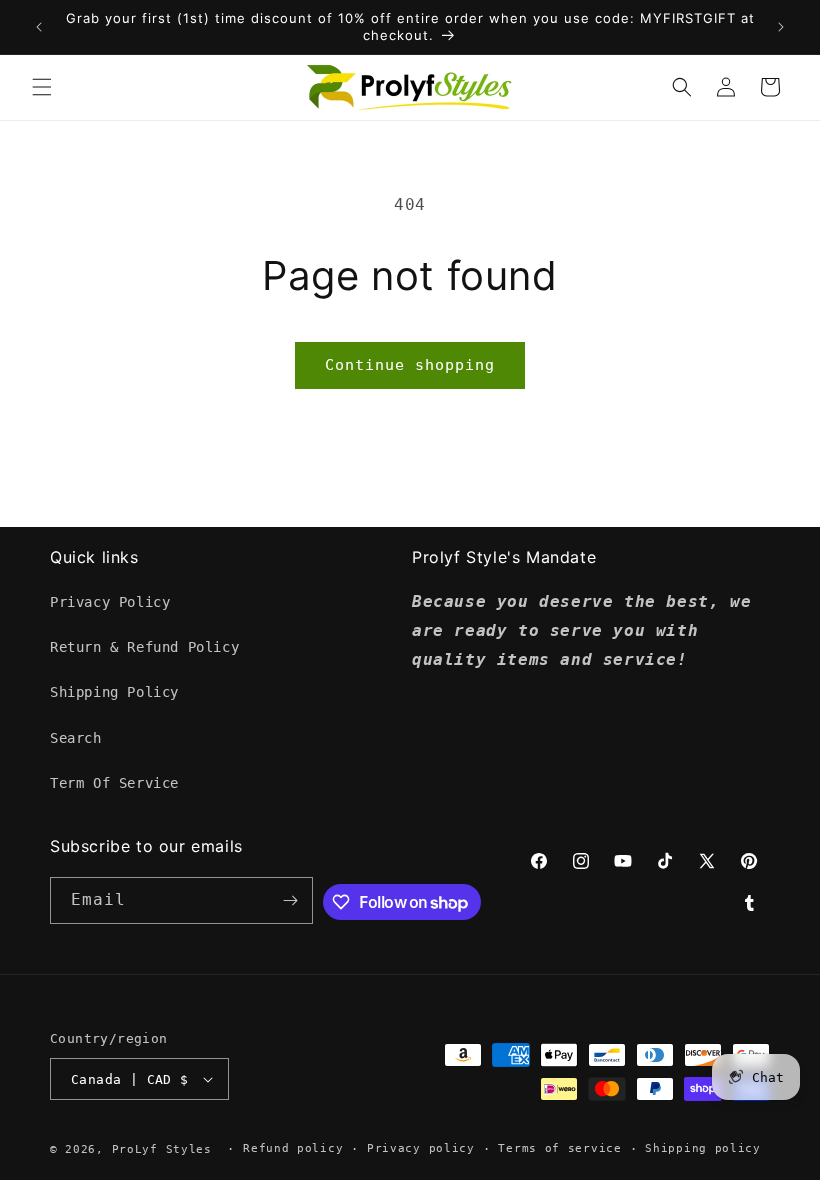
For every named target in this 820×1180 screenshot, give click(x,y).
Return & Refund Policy (144, 647)
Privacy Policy (110, 602)
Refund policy (293, 1148)
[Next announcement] (781, 27)
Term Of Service (114, 783)
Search (76, 738)
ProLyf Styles (162, 1149)
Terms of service (559, 1148)
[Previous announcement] (39, 27)
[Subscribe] (290, 900)
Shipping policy (703, 1148)
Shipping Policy (114, 692)
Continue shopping (410, 365)
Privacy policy (421, 1148)
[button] (42, 87)
